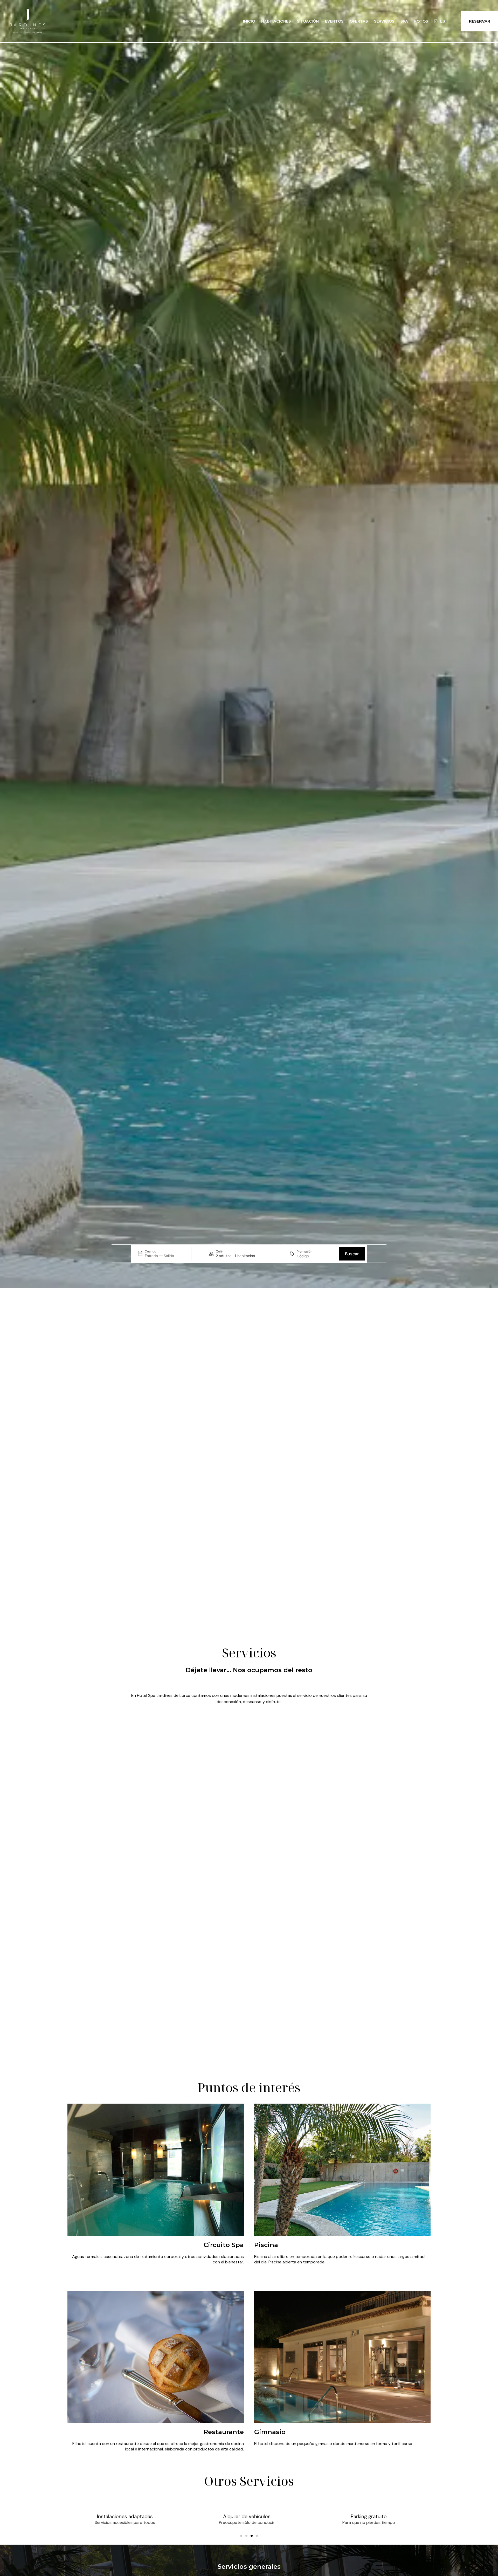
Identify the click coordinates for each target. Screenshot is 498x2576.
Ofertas (359, 21)
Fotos (421, 21)
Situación (308, 21)
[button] (241, 2536)
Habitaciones (276, 21)
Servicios (384, 21)
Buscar (352, 1254)
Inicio (249, 21)
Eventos (334, 21)
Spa (404, 21)
